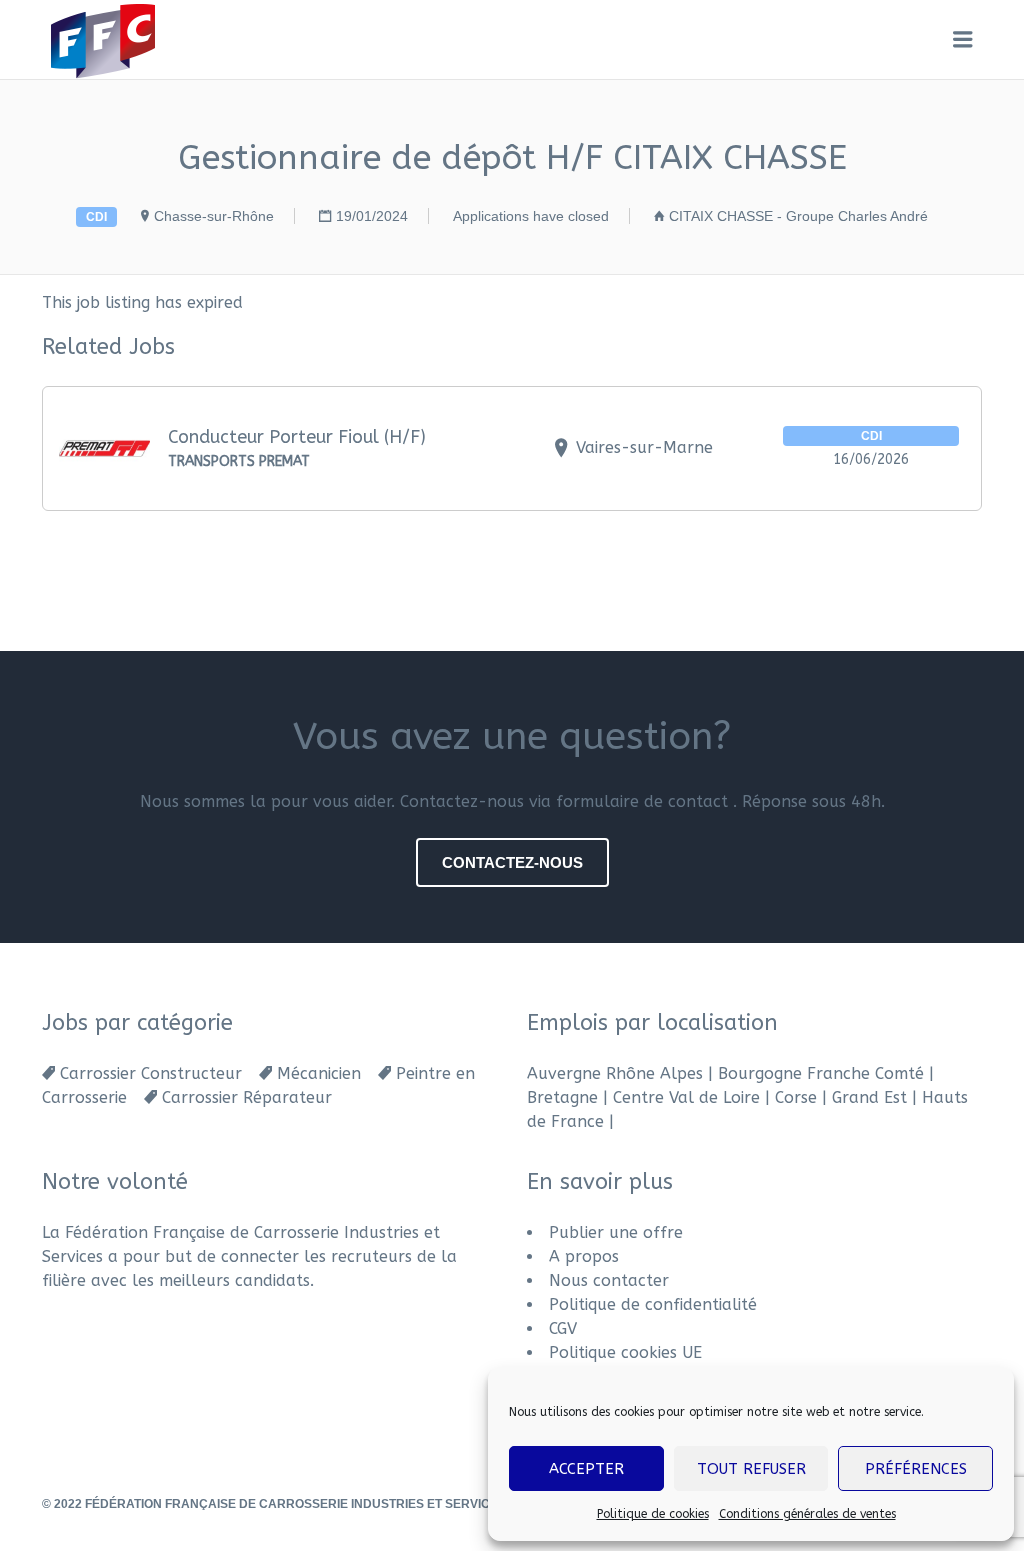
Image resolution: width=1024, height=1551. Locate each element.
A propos (584, 1256)
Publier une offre (616, 1232)
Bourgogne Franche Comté (821, 1073)
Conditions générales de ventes (807, 1514)
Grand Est (869, 1097)
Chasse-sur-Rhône (214, 216)
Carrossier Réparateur (247, 1097)
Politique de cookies (653, 1514)
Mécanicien (319, 1073)
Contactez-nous (512, 862)
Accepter (586, 1469)
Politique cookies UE (625, 1352)
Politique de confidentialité (653, 1304)
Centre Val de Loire (686, 1097)
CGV (563, 1328)
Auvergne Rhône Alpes (615, 1073)
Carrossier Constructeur (151, 1073)
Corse (796, 1097)
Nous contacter (609, 1280)
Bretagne (562, 1097)
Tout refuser (751, 1469)
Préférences (916, 1469)
